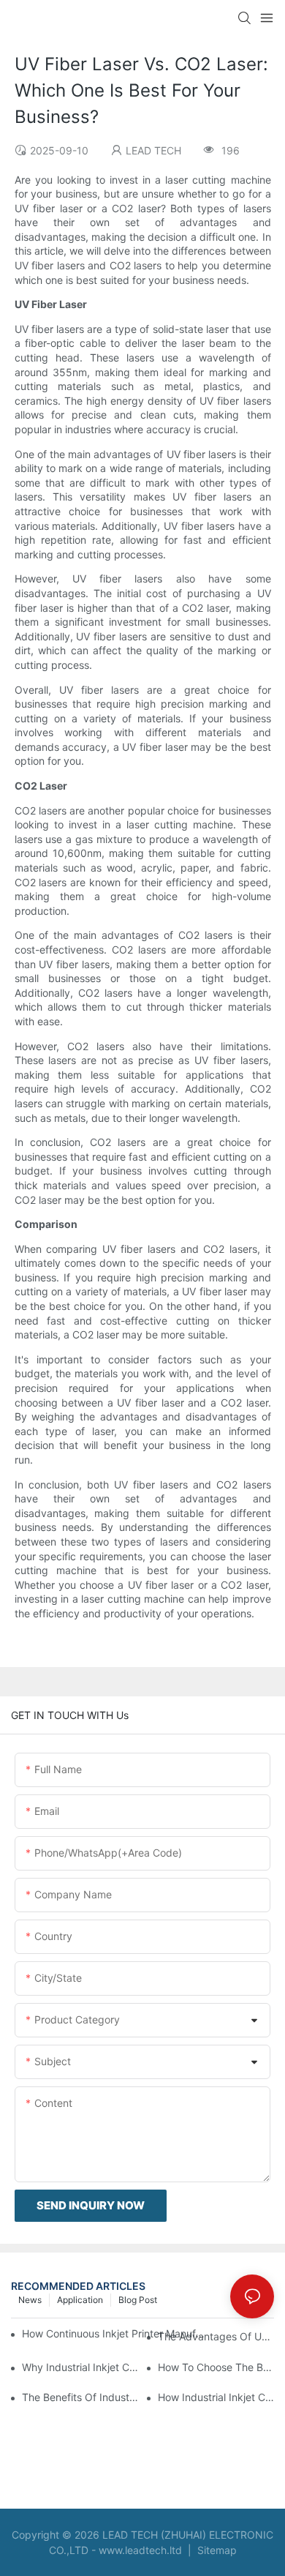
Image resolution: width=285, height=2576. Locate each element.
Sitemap (216, 2550)
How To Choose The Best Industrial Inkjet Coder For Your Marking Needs (216, 2367)
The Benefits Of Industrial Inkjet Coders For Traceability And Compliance (80, 2397)
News (30, 2300)
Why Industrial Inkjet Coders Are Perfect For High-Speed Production (80, 2367)
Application (80, 2300)
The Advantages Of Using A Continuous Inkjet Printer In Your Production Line (216, 2336)
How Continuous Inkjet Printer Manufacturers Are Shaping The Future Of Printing (115, 2333)
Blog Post (138, 2300)
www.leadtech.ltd (140, 2550)
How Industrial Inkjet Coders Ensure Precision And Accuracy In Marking (216, 2397)
